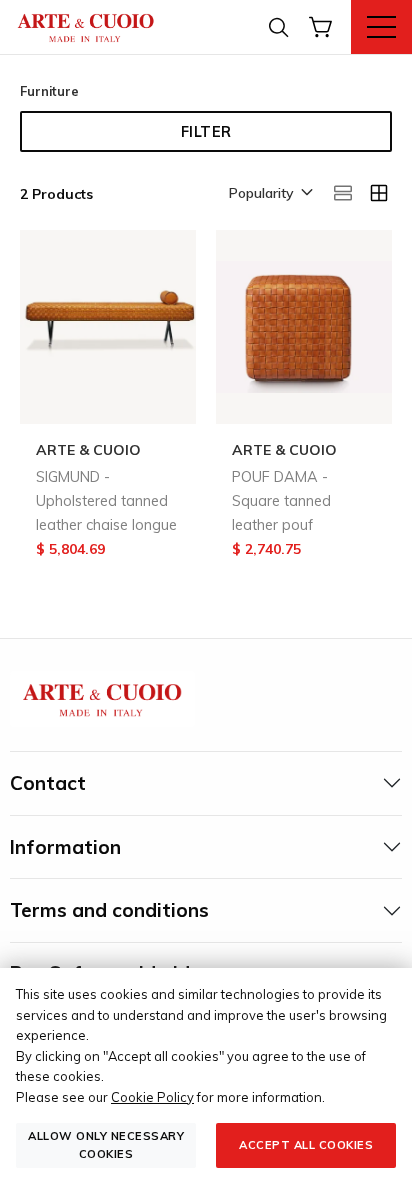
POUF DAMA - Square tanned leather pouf (281, 501)
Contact (48, 783)
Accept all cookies (306, 1145)
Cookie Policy (152, 1097)
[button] (269, 194)
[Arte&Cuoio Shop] (86, 26)
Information (65, 847)
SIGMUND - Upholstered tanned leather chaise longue (106, 501)
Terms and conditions (109, 910)
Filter (206, 132)
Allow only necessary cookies (106, 1144)
